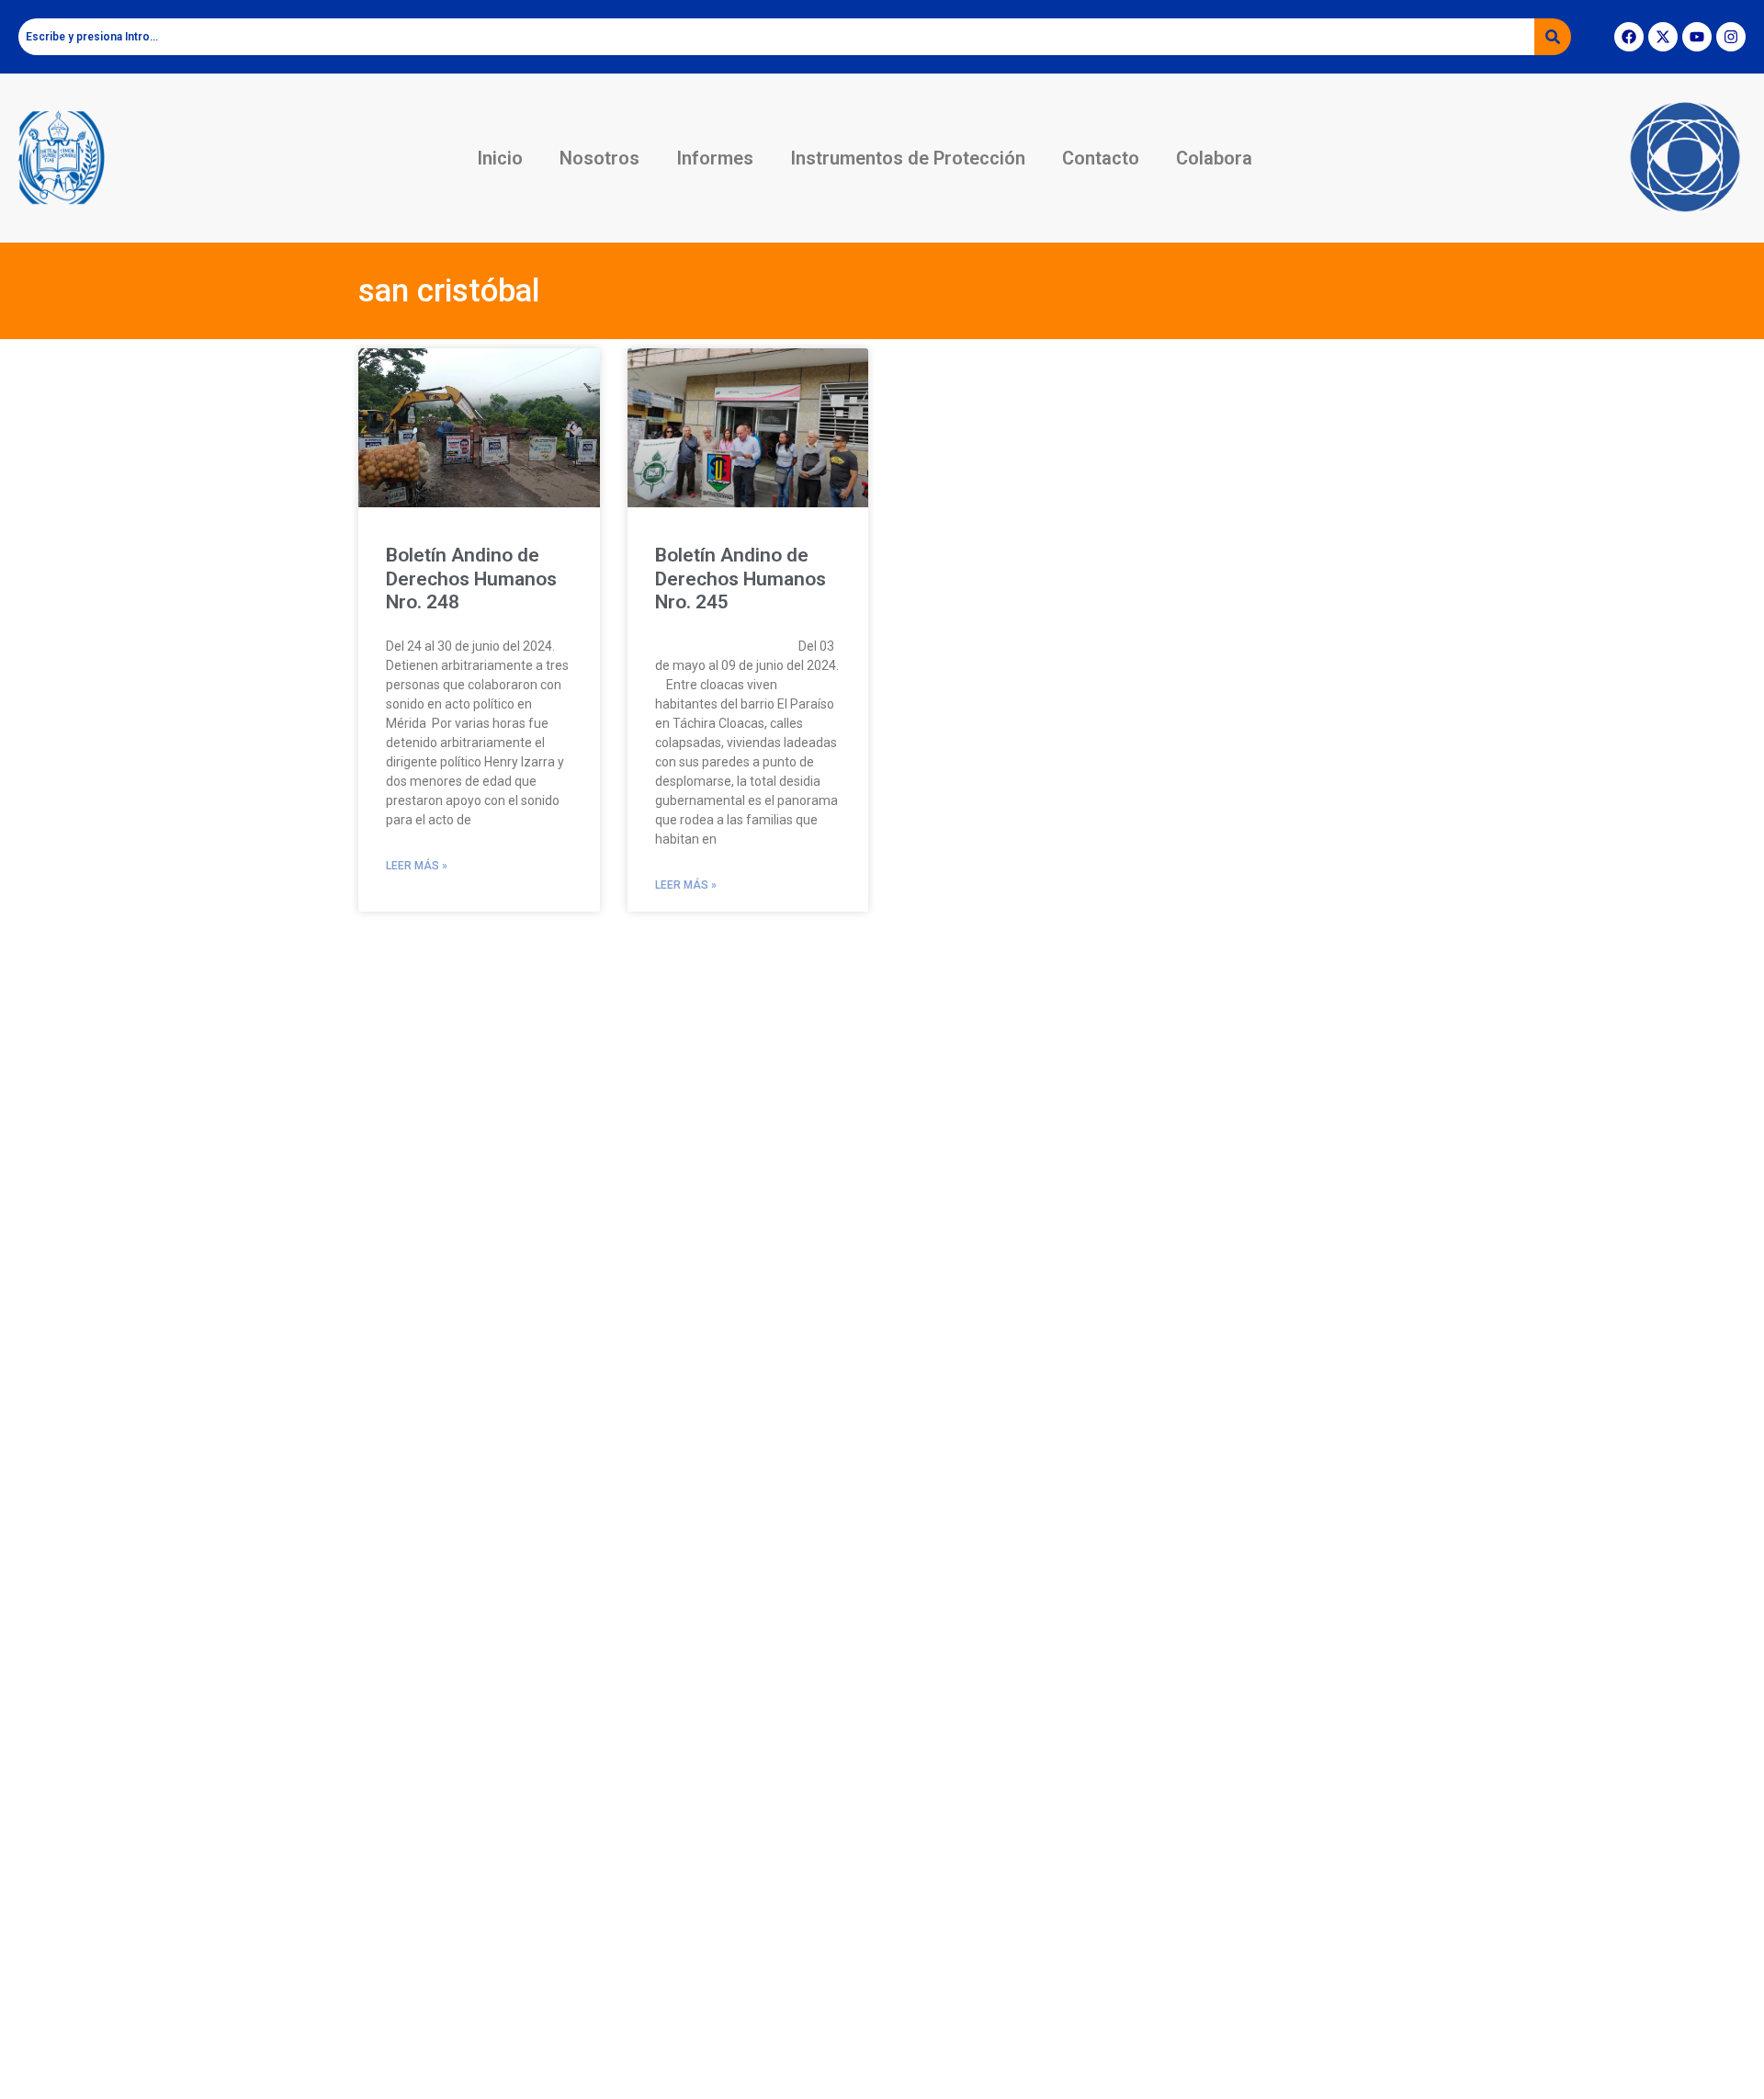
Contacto (1101, 158)
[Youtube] (1697, 37)
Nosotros (599, 158)
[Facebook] (1629, 37)
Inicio (500, 158)
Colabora (1214, 158)
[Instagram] (1731, 37)
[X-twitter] (1663, 37)
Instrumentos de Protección (908, 158)
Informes (715, 158)
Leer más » (417, 866)
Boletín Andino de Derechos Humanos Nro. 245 (741, 578)
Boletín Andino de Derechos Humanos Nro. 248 (471, 578)
